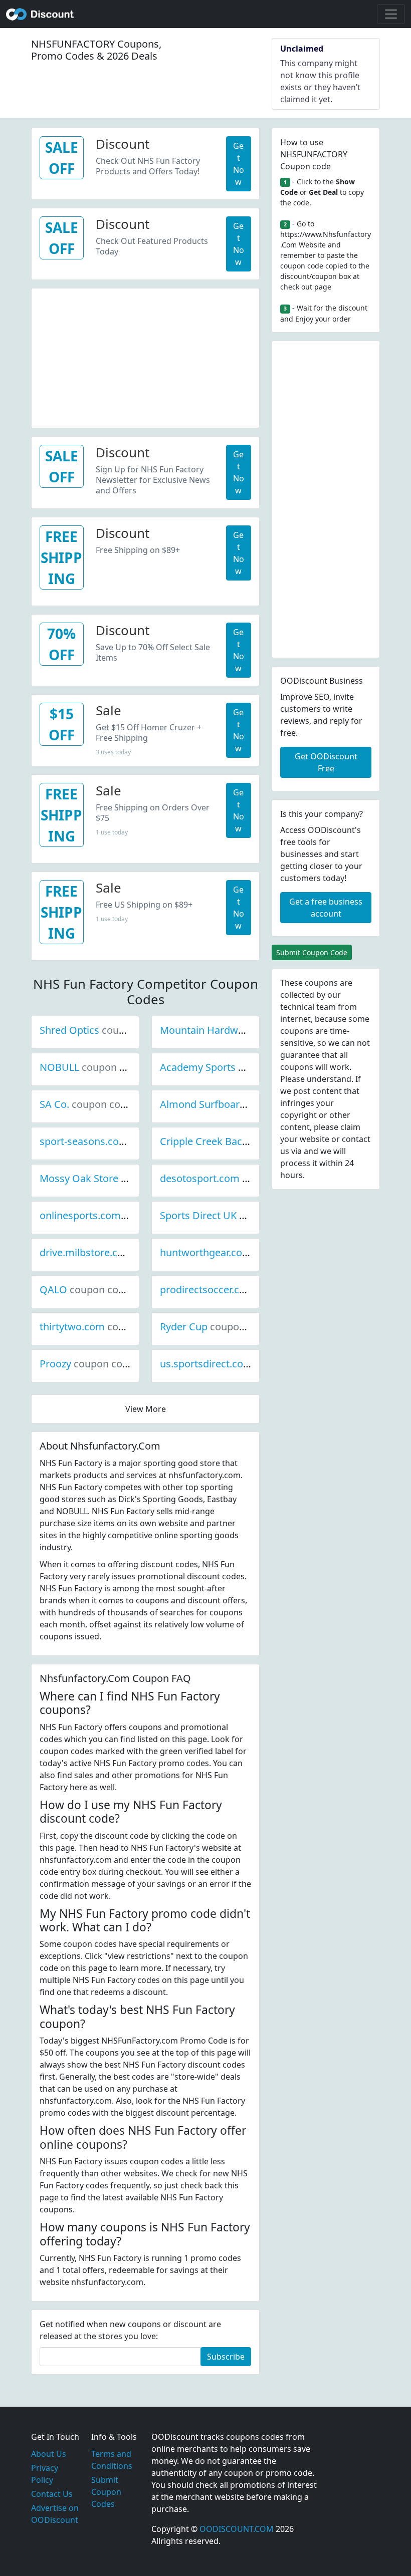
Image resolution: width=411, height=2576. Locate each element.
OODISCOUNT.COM (237, 2529)
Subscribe (226, 2357)
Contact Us (52, 2494)
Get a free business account (326, 908)
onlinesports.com (114, 1215)
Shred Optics (103, 1030)
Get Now (239, 164)
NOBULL (93, 1067)
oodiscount (40, 14)
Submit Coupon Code (312, 952)
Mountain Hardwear (240, 1030)
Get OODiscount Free (326, 762)
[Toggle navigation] (391, 14)
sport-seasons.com (118, 1141)
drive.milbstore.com (120, 1252)
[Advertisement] (145, 359)
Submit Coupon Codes (106, 2492)
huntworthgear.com (240, 1252)
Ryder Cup (218, 1327)
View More (146, 1409)
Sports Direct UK (232, 1215)
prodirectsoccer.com (241, 1290)
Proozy (89, 1364)
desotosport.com (234, 1178)
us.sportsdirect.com (240, 1364)
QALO (87, 1290)
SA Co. (88, 1104)
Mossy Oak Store (113, 1178)
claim (350, 1127)
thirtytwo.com (106, 1327)
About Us (49, 2454)
